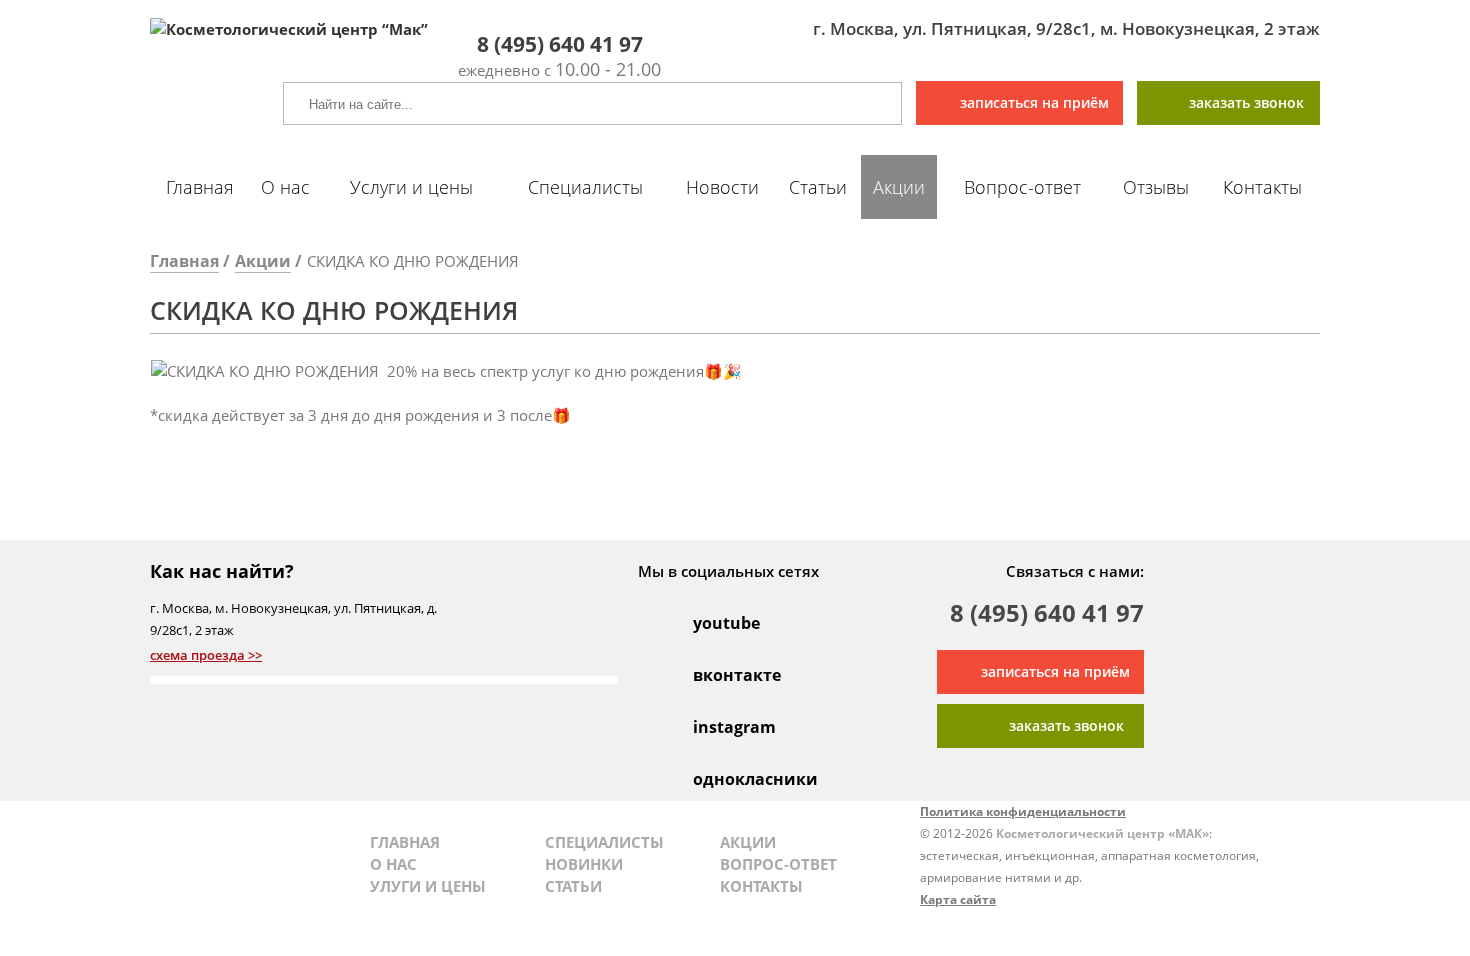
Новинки (584, 864)
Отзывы (1156, 187)
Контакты (1262, 187)
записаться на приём (1034, 102)
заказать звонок (1246, 102)
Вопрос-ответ (1022, 187)
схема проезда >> (206, 655)
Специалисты (585, 187)
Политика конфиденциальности (1023, 811)
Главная (200, 187)
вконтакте (714, 675)
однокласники (714, 779)
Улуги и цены (428, 886)
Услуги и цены (411, 187)
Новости (722, 187)
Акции (899, 187)
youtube (714, 623)
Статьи (818, 187)
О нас (285, 187)
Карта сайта (958, 899)
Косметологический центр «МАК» (1102, 833)
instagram (714, 727)
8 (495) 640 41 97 (1047, 615)
